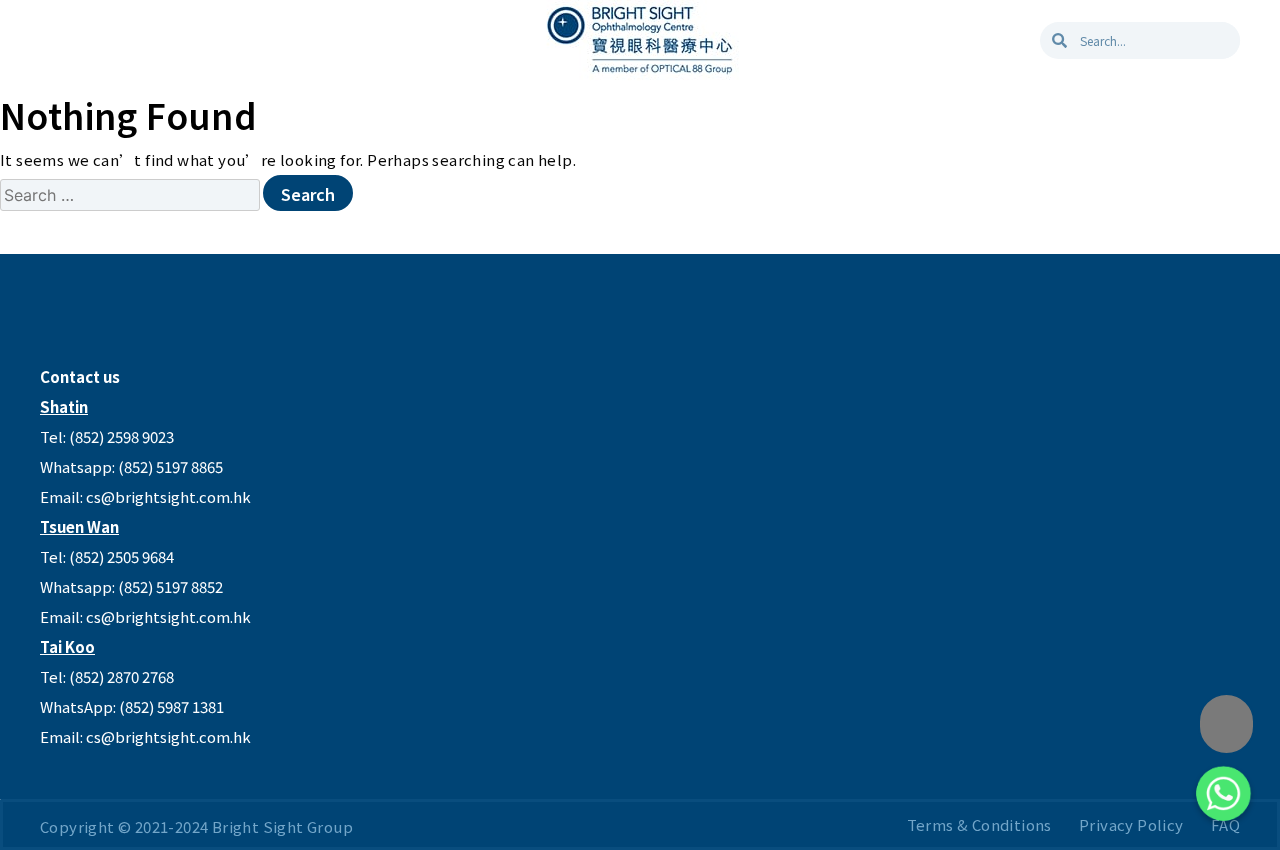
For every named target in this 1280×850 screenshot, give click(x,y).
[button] (1226, 724)
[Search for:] (131, 194)
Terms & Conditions (979, 824)
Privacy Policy (1131, 824)
